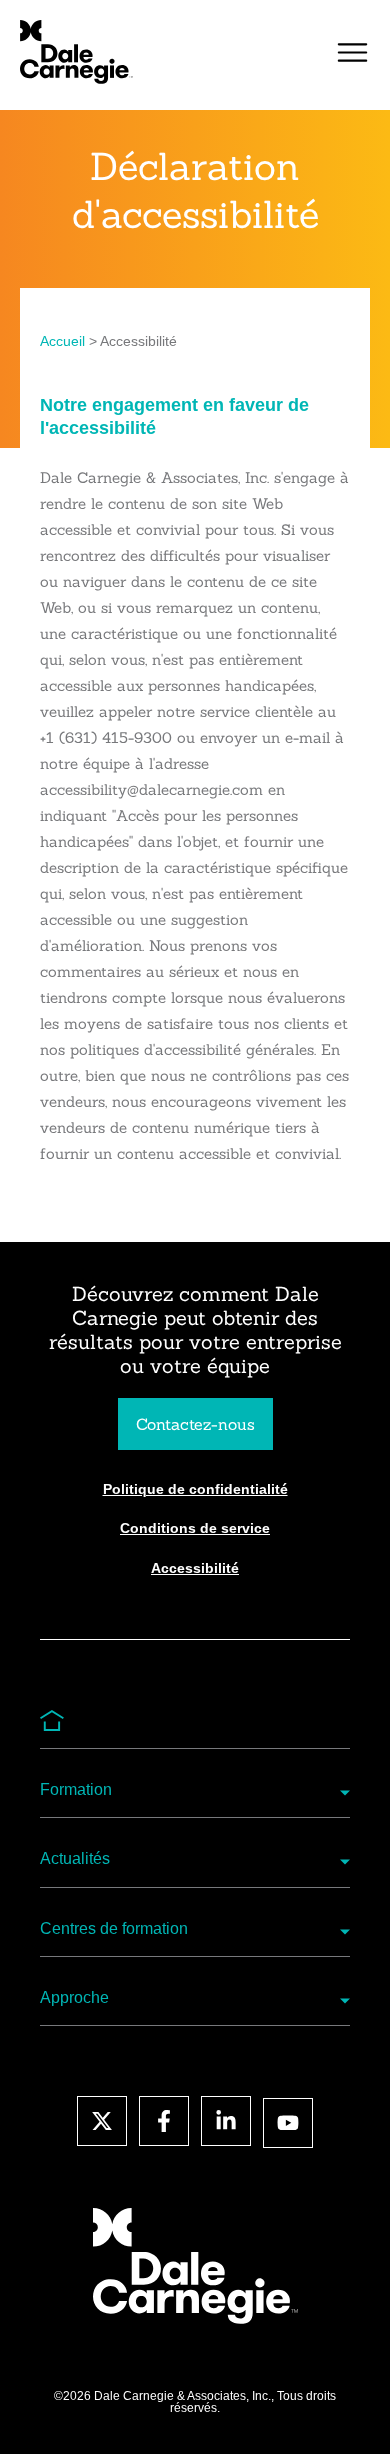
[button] (352, 55)
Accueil (62, 341)
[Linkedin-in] (226, 2121)
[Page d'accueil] (76, 52)
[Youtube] (288, 2123)
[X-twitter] (102, 2121)
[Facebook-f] (164, 2121)
